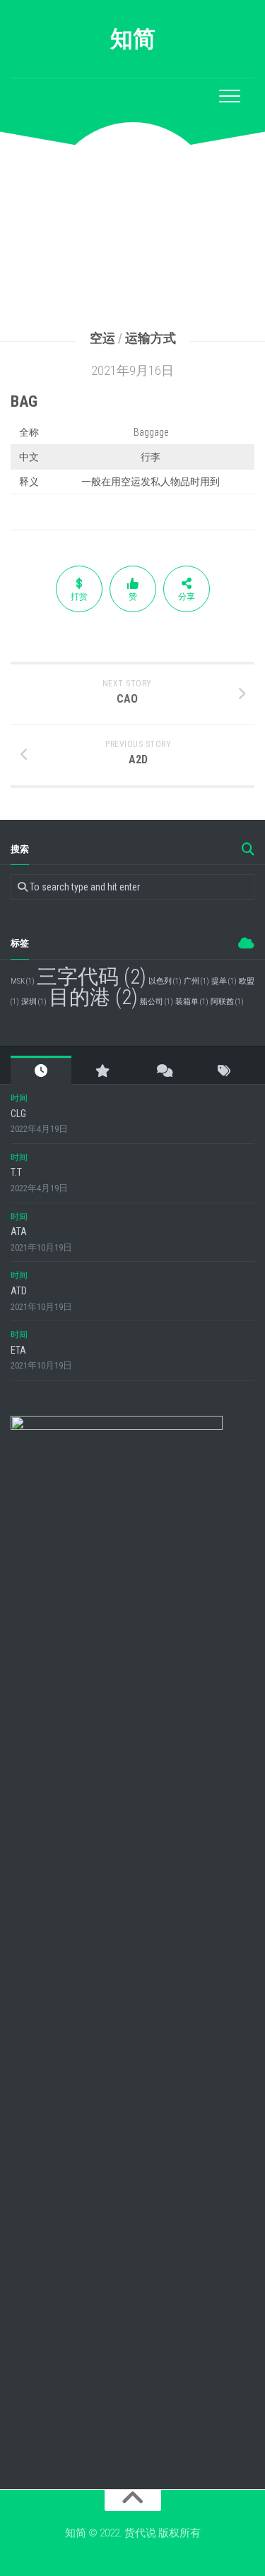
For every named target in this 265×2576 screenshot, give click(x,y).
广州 (196, 981)
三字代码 (92, 977)
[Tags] (224, 1071)
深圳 (34, 1002)
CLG (18, 1114)
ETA (18, 1350)
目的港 (93, 997)
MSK (23, 981)
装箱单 (192, 1002)
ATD (19, 1291)
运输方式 (151, 338)
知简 (132, 39)
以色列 (165, 981)
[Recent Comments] (163, 1071)
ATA (19, 1232)
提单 (224, 981)
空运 (102, 338)
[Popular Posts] (102, 1071)
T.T (16, 1172)
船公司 (157, 1002)
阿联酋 (227, 1002)
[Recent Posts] (41, 1071)
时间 (19, 1098)
